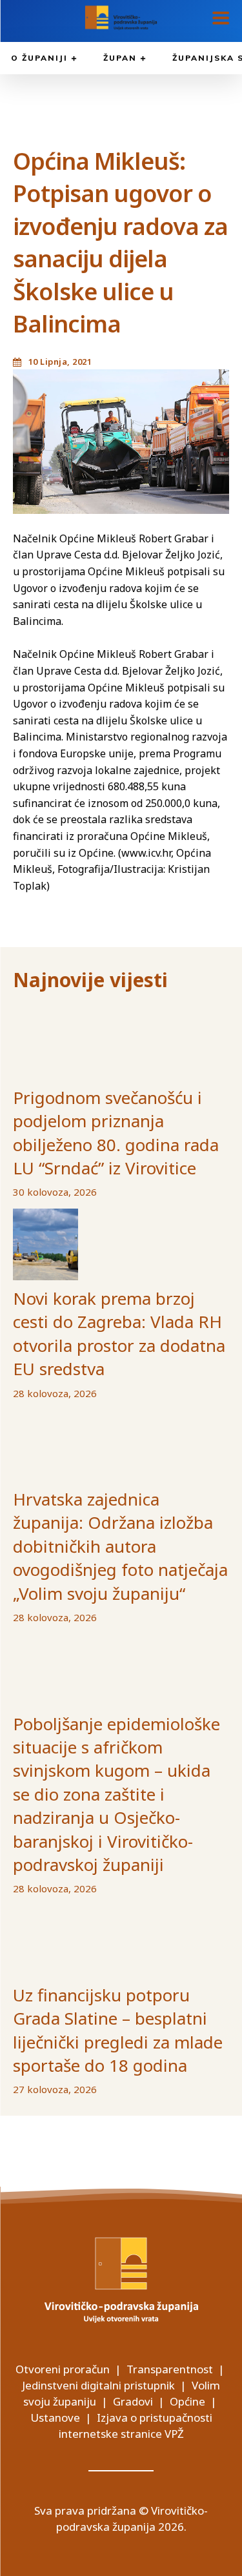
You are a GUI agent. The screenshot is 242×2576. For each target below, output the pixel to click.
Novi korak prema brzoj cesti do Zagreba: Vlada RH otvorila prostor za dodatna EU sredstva (119, 1334)
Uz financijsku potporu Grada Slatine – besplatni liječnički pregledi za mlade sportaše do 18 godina (118, 2030)
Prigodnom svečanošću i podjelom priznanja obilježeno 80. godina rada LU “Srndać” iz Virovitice (116, 1133)
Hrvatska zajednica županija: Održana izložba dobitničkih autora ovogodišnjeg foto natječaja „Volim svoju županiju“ (120, 1546)
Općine (187, 2401)
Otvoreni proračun (63, 2369)
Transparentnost (170, 2369)
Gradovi (133, 2401)
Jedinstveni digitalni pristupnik (98, 2385)
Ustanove (55, 2418)
